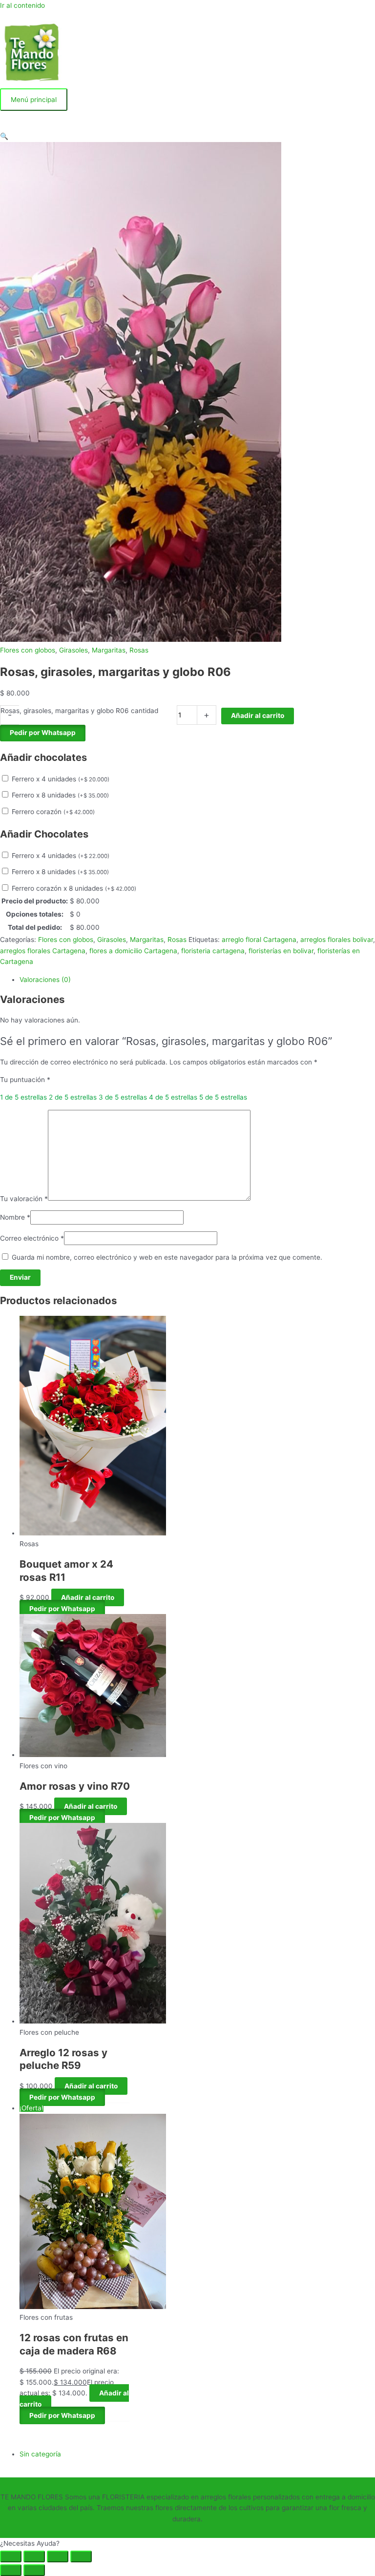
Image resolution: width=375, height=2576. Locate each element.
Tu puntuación (25, 1080)
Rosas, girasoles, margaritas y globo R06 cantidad (79, 711)
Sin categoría (40, 2454)
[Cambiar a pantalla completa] (34, 2556)
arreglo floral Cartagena (259, 940)
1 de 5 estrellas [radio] (23, 1097)
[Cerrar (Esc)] (81, 2556)
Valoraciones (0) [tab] (45, 980)
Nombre (15, 1217)
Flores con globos (28, 650)
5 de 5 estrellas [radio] (223, 1097)
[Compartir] (58, 2556)
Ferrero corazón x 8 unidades (74, 888)
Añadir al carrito (258, 716)
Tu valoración (24, 1198)
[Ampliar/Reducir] (11, 2556)
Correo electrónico (32, 1238)
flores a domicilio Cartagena (133, 951)
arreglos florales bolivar (337, 940)
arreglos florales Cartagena (43, 951)
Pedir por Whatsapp (43, 733)
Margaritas (109, 650)
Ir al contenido (22, 5)
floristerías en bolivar (281, 951)
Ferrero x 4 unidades (61, 779)
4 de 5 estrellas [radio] (173, 1097)
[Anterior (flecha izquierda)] (11, 2570)
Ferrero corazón (53, 812)
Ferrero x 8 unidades (60, 795)
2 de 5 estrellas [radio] (73, 1097)
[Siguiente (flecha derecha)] (34, 2570)
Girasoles (73, 650)
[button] (4, 136)
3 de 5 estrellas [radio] (123, 1097)
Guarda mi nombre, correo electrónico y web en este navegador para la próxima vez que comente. (167, 1257)
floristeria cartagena (213, 951)
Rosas (139, 650)
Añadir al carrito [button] (88, 1597)
